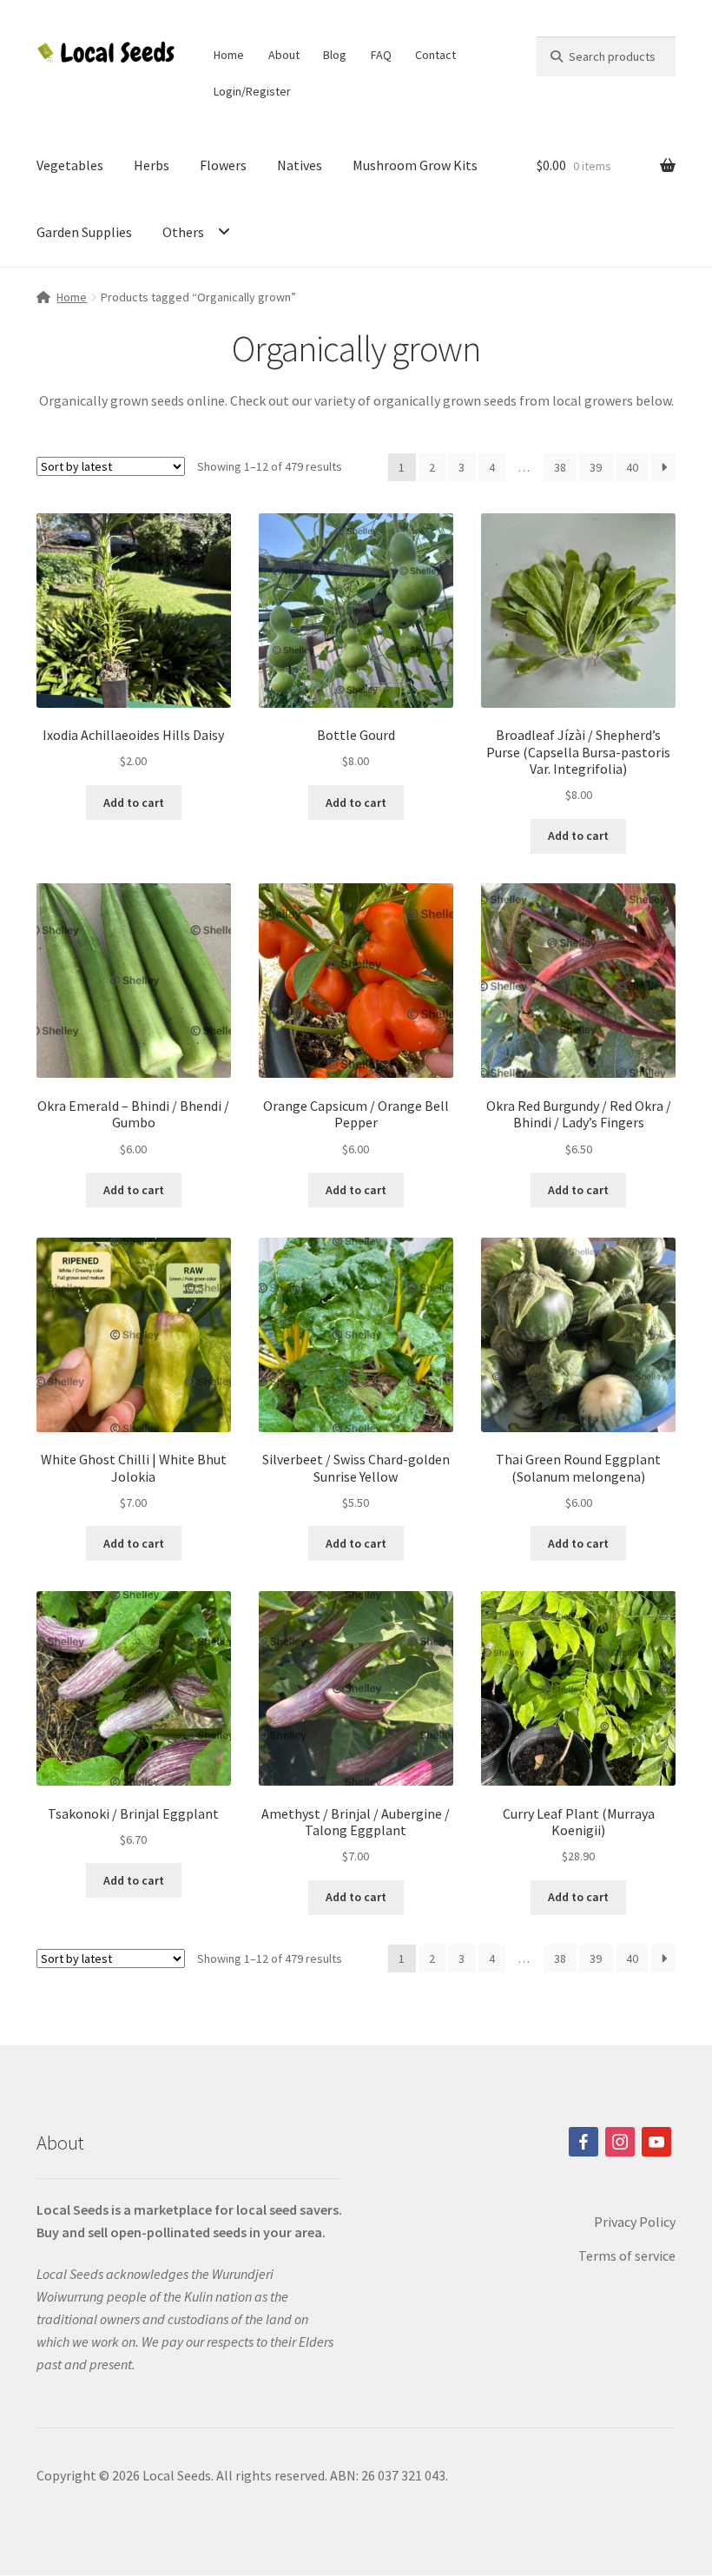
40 (632, 467)
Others (183, 232)
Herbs (152, 165)
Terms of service (627, 2256)
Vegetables (70, 165)
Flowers (223, 165)
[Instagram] (620, 2142)
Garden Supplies (84, 232)
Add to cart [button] (134, 803)
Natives (300, 165)
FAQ (381, 55)
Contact (435, 55)
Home (229, 55)
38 (560, 467)
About (284, 55)
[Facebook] (583, 2142)
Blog (335, 55)
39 (596, 467)
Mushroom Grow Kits (415, 165)
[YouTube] (656, 2142)
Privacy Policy (635, 2222)
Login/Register (252, 91)
